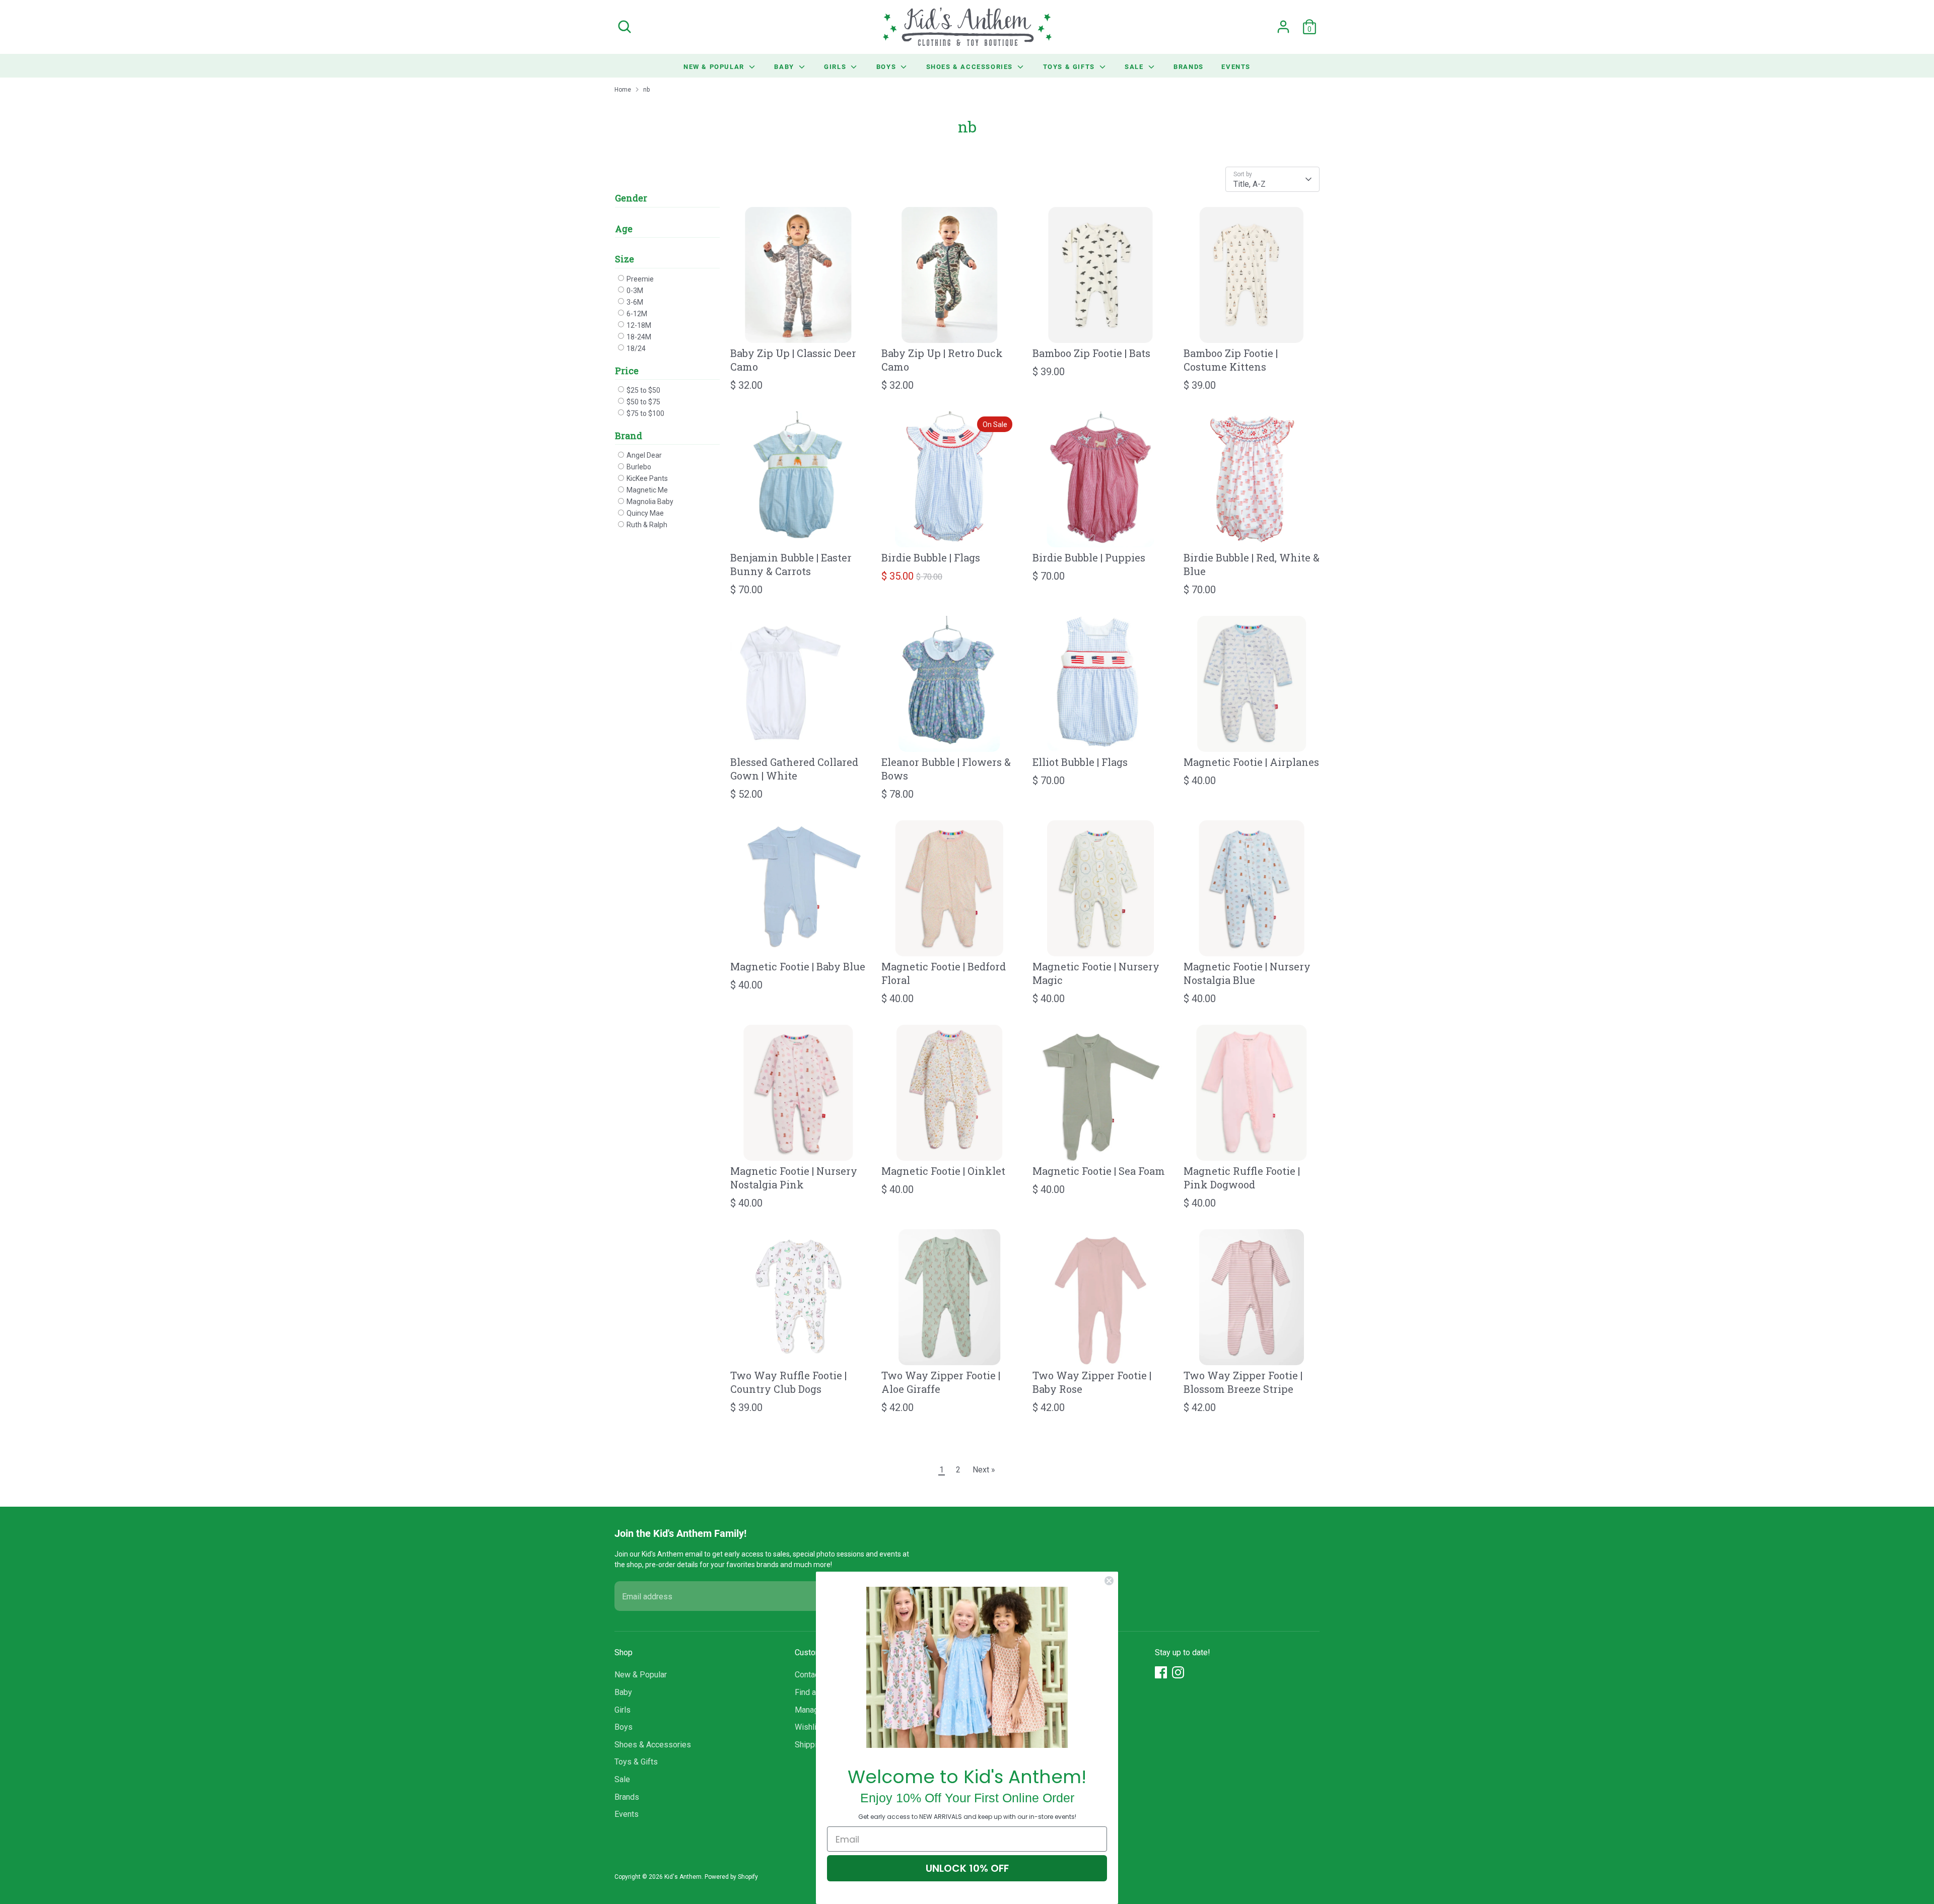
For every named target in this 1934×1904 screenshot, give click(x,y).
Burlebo (638, 467)
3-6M (634, 302)
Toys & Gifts (1070, 66)
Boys (887, 66)
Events (1236, 66)
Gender (631, 198)
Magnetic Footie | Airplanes (1251, 762)
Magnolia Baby (649, 502)
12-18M (638, 325)
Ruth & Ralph (646, 525)
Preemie (639, 279)
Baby (785, 66)
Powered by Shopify (731, 1877)
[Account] (1283, 27)
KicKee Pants (646, 478)
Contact (808, 1675)
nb (646, 90)
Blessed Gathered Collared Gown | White (794, 769)
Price (627, 371)
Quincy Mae (644, 513)
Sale (1135, 66)
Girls (836, 66)
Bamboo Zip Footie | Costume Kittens (1231, 360)
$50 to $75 (643, 402)
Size (625, 259)
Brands (1189, 66)
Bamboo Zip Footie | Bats (1091, 353)
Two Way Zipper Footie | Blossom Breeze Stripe (1243, 1382)
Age (624, 229)
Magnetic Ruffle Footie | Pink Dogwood (1242, 1178)
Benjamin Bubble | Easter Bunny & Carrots (791, 564)
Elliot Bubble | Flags (1080, 762)
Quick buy (799, 327)
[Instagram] (1178, 1672)
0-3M (634, 291)
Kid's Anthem (683, 1877)
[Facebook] (1161, 1672)
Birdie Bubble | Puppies (1089, 557)
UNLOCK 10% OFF (967, 1868)
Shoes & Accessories (971, 66)
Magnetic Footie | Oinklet (943, 1171)
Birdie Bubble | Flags (931, 557)
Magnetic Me (646, 490)
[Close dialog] (1109, 1581)
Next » (984, 1470)
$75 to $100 (645, 413)
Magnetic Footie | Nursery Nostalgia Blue (1247, 973)
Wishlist (809, 1727)
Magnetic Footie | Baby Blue (798, 966)
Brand (629, 436)
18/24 (635, 348)
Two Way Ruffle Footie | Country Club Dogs (788, 1382)
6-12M (636, 314)
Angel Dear (643, 455)
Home (623, 90)
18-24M (638, 337)
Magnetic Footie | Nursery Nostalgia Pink (794, 1178)
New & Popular (715, 66)
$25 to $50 (643, 390)
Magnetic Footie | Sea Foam (1099, 1171)
